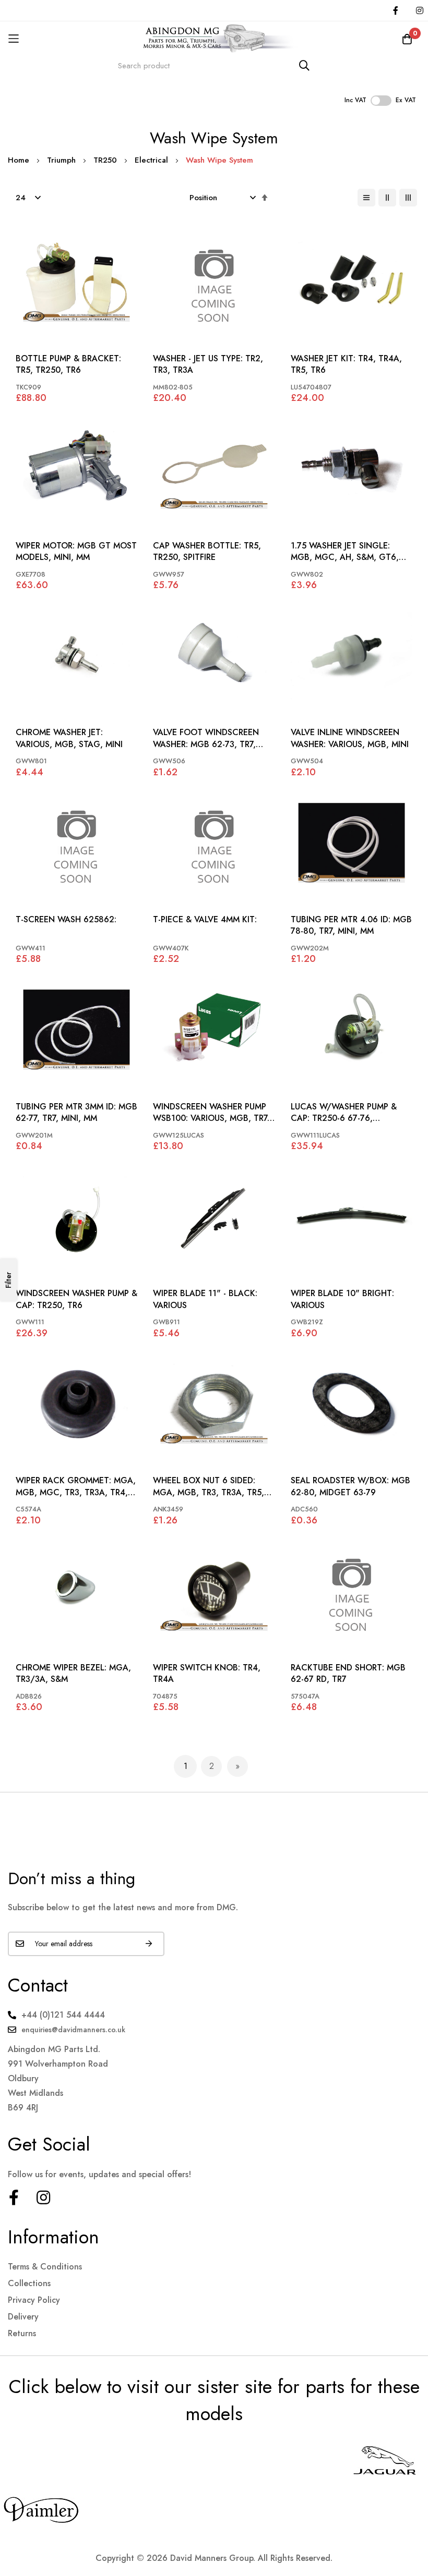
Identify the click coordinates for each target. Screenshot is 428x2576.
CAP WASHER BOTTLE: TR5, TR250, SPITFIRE (207, 552)
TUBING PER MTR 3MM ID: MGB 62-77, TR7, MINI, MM (76, 1113)
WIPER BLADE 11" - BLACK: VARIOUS (205, 1299)
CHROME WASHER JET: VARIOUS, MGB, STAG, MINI (69, 738)
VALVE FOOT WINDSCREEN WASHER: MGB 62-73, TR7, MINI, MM (206, 738)
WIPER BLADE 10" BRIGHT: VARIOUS (342, 1299)
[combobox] (214, 65)
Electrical (153, 160)
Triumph (63, 160)
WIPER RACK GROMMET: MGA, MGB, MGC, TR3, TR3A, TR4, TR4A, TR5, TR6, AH (76, 1487)
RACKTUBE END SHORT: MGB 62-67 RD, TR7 (348, 1674)
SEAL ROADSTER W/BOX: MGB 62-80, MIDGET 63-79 (350, 1486)
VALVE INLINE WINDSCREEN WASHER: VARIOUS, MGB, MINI (350, 738)
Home (20, 160)
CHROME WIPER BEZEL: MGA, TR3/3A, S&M (73, 1674)
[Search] (304, 65)
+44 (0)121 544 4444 (63, 2015)
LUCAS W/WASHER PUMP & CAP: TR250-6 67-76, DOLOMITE (344, 1113)
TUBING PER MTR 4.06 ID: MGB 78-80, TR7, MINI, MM (351, 925)
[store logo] (214, 39)
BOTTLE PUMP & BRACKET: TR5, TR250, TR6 (68, 364)
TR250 (106, 160)
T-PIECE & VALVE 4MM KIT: (205, 920)
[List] (366, 198)
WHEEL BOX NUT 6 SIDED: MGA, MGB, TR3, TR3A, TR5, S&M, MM (209, 1487)
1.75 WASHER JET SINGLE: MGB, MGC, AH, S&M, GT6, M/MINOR (345, 552)
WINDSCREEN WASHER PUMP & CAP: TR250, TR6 (76, 1299)
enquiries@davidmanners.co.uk (73, 2030)
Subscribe (149, 1944)
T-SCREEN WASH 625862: (66, 920)
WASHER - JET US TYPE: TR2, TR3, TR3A (208, 364)
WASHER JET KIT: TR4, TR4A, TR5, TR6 (346, 364)
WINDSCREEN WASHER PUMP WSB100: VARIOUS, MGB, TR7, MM (211, 1113)
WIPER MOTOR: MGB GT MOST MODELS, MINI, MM (76, 552)
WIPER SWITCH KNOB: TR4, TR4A (207, 1674)
